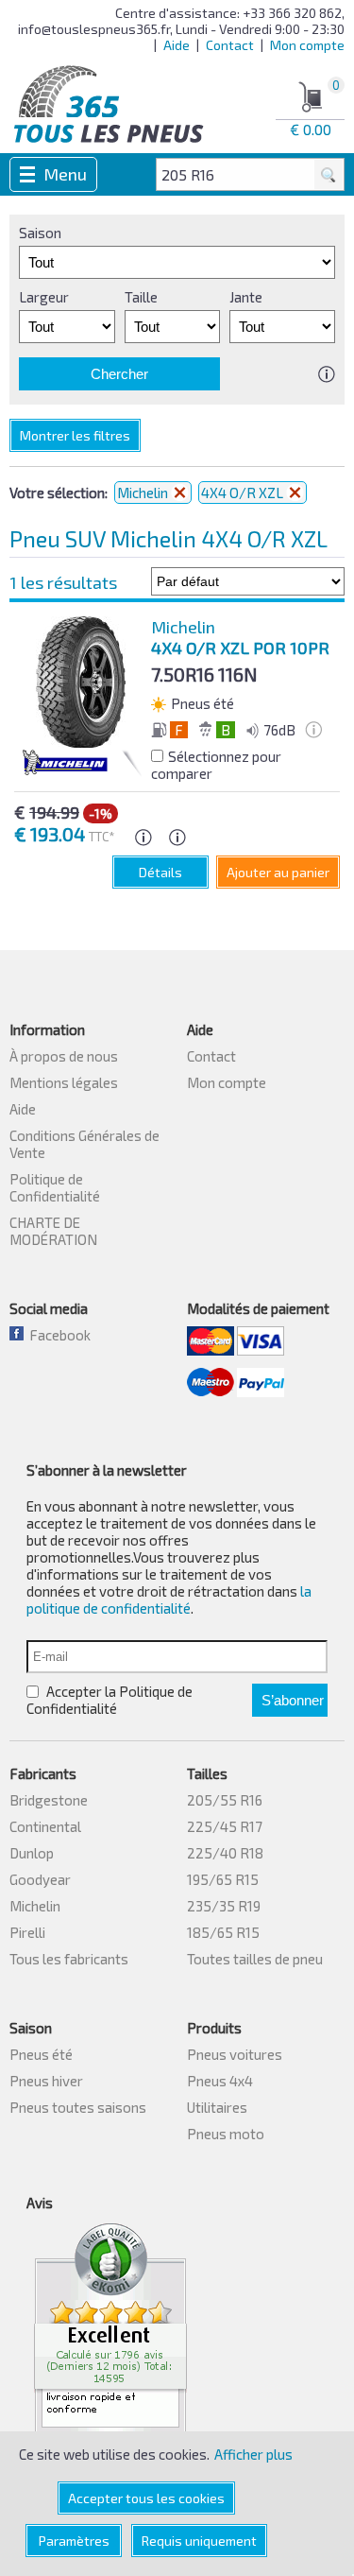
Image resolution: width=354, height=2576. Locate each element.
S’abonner (293, 1700)
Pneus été (41, 2054)
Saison (40, 233)
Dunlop (32, 1853)
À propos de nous (64, 1056)
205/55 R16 (225, 1800)
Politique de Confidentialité (55, 1187)
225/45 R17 (225, 1826)
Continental (45, 1826)
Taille (141, 297)
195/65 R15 (223, 1879)
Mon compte (307, 45)
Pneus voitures (235, 2054)
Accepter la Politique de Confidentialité (110, 1700)
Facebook (57, 1335)
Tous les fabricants (69, 1959)
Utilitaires (217, 2107)
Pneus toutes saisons (78, 2107)
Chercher (119, 374)
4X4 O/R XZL (244, 493)
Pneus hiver (46, 2081)
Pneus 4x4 (220, 2081)
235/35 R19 (224, 1906)
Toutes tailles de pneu (255, 1959)
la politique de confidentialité (169, 1599)
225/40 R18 (225, 1853)
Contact (230, 45)
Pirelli (27, 1932)
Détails (160, 872)
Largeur (44, 297)
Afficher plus (253, 2454)
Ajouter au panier (278, 872)
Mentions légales (64, 1082)
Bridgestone (49, 1800)
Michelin (35, 1906)
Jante (246, 297)
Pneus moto (226, 2134)
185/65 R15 (223, 1932)
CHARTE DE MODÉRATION (53, 1231)
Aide (177, 45)
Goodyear (40, 1879)
